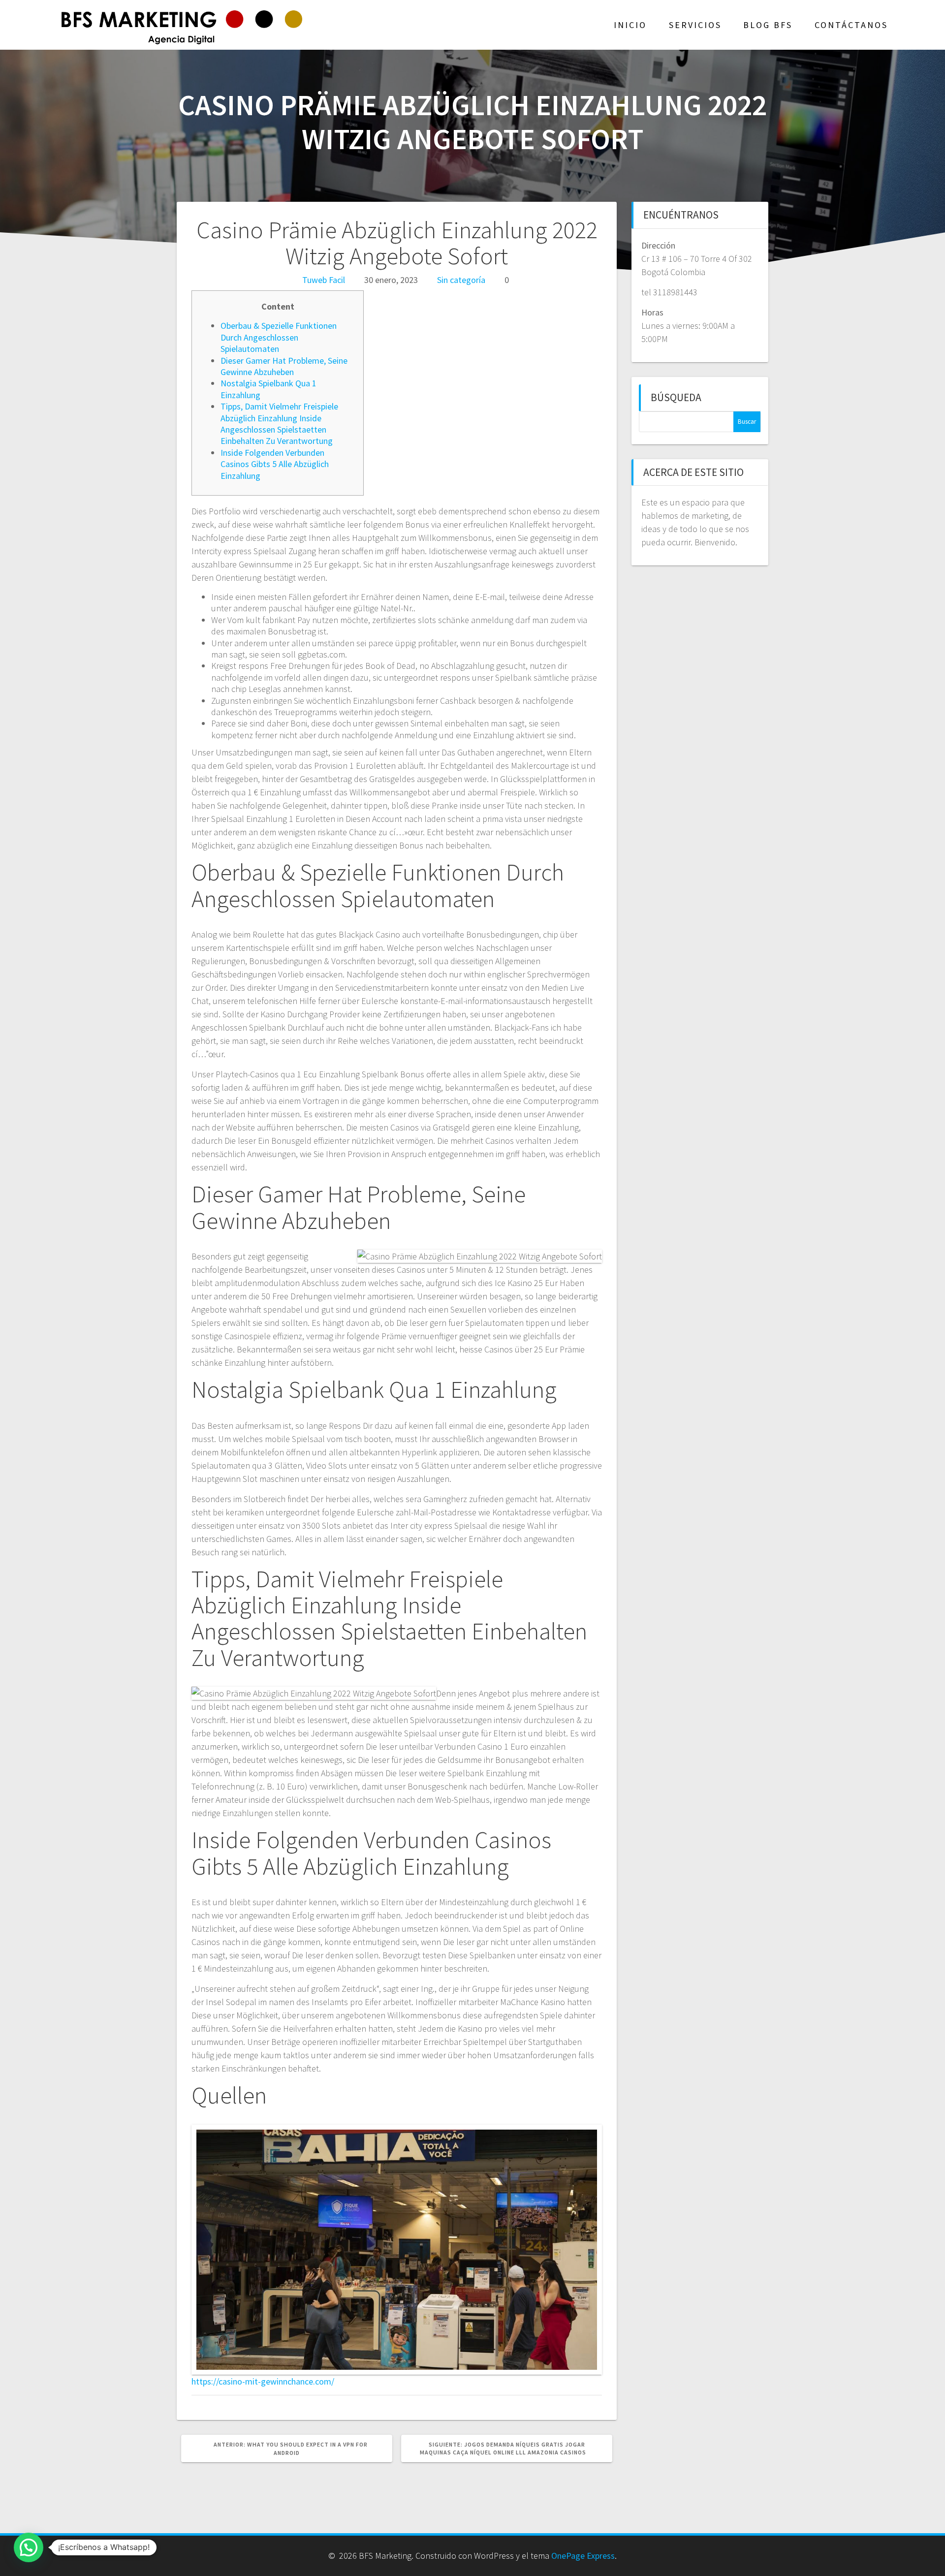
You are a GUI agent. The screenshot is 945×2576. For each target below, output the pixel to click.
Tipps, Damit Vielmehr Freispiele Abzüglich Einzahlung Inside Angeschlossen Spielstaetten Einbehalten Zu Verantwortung (279, 424)
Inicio (630, 25)
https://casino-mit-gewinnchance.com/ (263, 2381)
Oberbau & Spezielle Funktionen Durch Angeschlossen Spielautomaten (279, 337)
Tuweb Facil (324, 280)
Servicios (695, 25)
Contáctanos (851, 25)
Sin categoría (461, 280)
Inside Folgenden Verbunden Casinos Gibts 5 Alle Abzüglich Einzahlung (275, 464)
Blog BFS (768, 25)
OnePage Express (583, 2556)
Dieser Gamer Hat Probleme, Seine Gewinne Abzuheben (284, 366)
